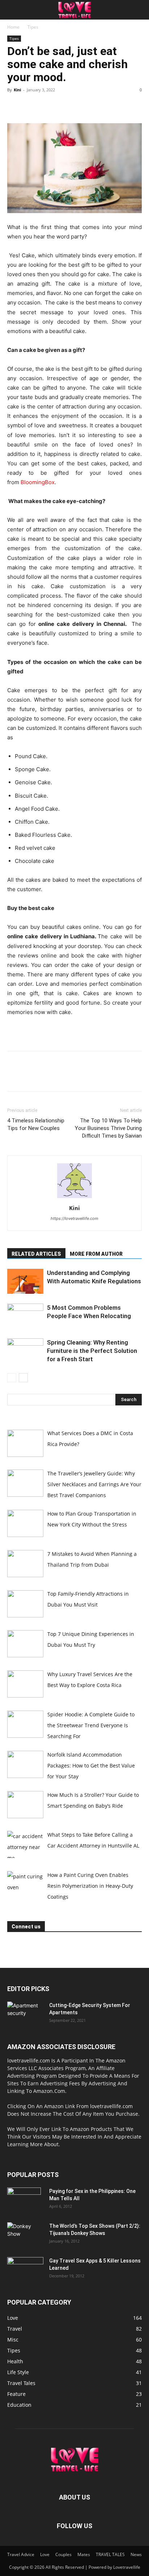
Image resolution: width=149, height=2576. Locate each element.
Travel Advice (21, 2554)
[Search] (139, 10)
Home (13, 27)
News (136, 2554)
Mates (84, 2554)
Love (45, 2554)
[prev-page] (12, 1378)
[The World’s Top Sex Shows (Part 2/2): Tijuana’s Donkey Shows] (25, 2235)
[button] (12, 10)
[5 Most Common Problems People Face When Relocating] (25, 1316)
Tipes (33, 27)
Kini (17, 90)
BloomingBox (38, 482)
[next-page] (23, 1378)
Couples (63, 2554)
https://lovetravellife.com (74, 1218)
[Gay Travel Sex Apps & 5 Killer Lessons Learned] (25, 2270)
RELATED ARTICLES (36, 1254)
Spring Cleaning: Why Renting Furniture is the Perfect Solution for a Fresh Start (92, 1351)
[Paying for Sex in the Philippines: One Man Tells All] (24, 2200)
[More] (81, 106)
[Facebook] (14, 106)
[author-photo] (74, 1198)
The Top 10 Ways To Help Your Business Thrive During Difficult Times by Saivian (108, 1128)
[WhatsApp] (64, 106)
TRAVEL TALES (110, 2554)
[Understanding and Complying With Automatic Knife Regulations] (25, 1281)
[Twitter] (31, 106)
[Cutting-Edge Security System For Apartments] (25, 2014)
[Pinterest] (48, 106)
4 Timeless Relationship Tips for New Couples (36, 1124)
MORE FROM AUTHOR (96, 1254)
